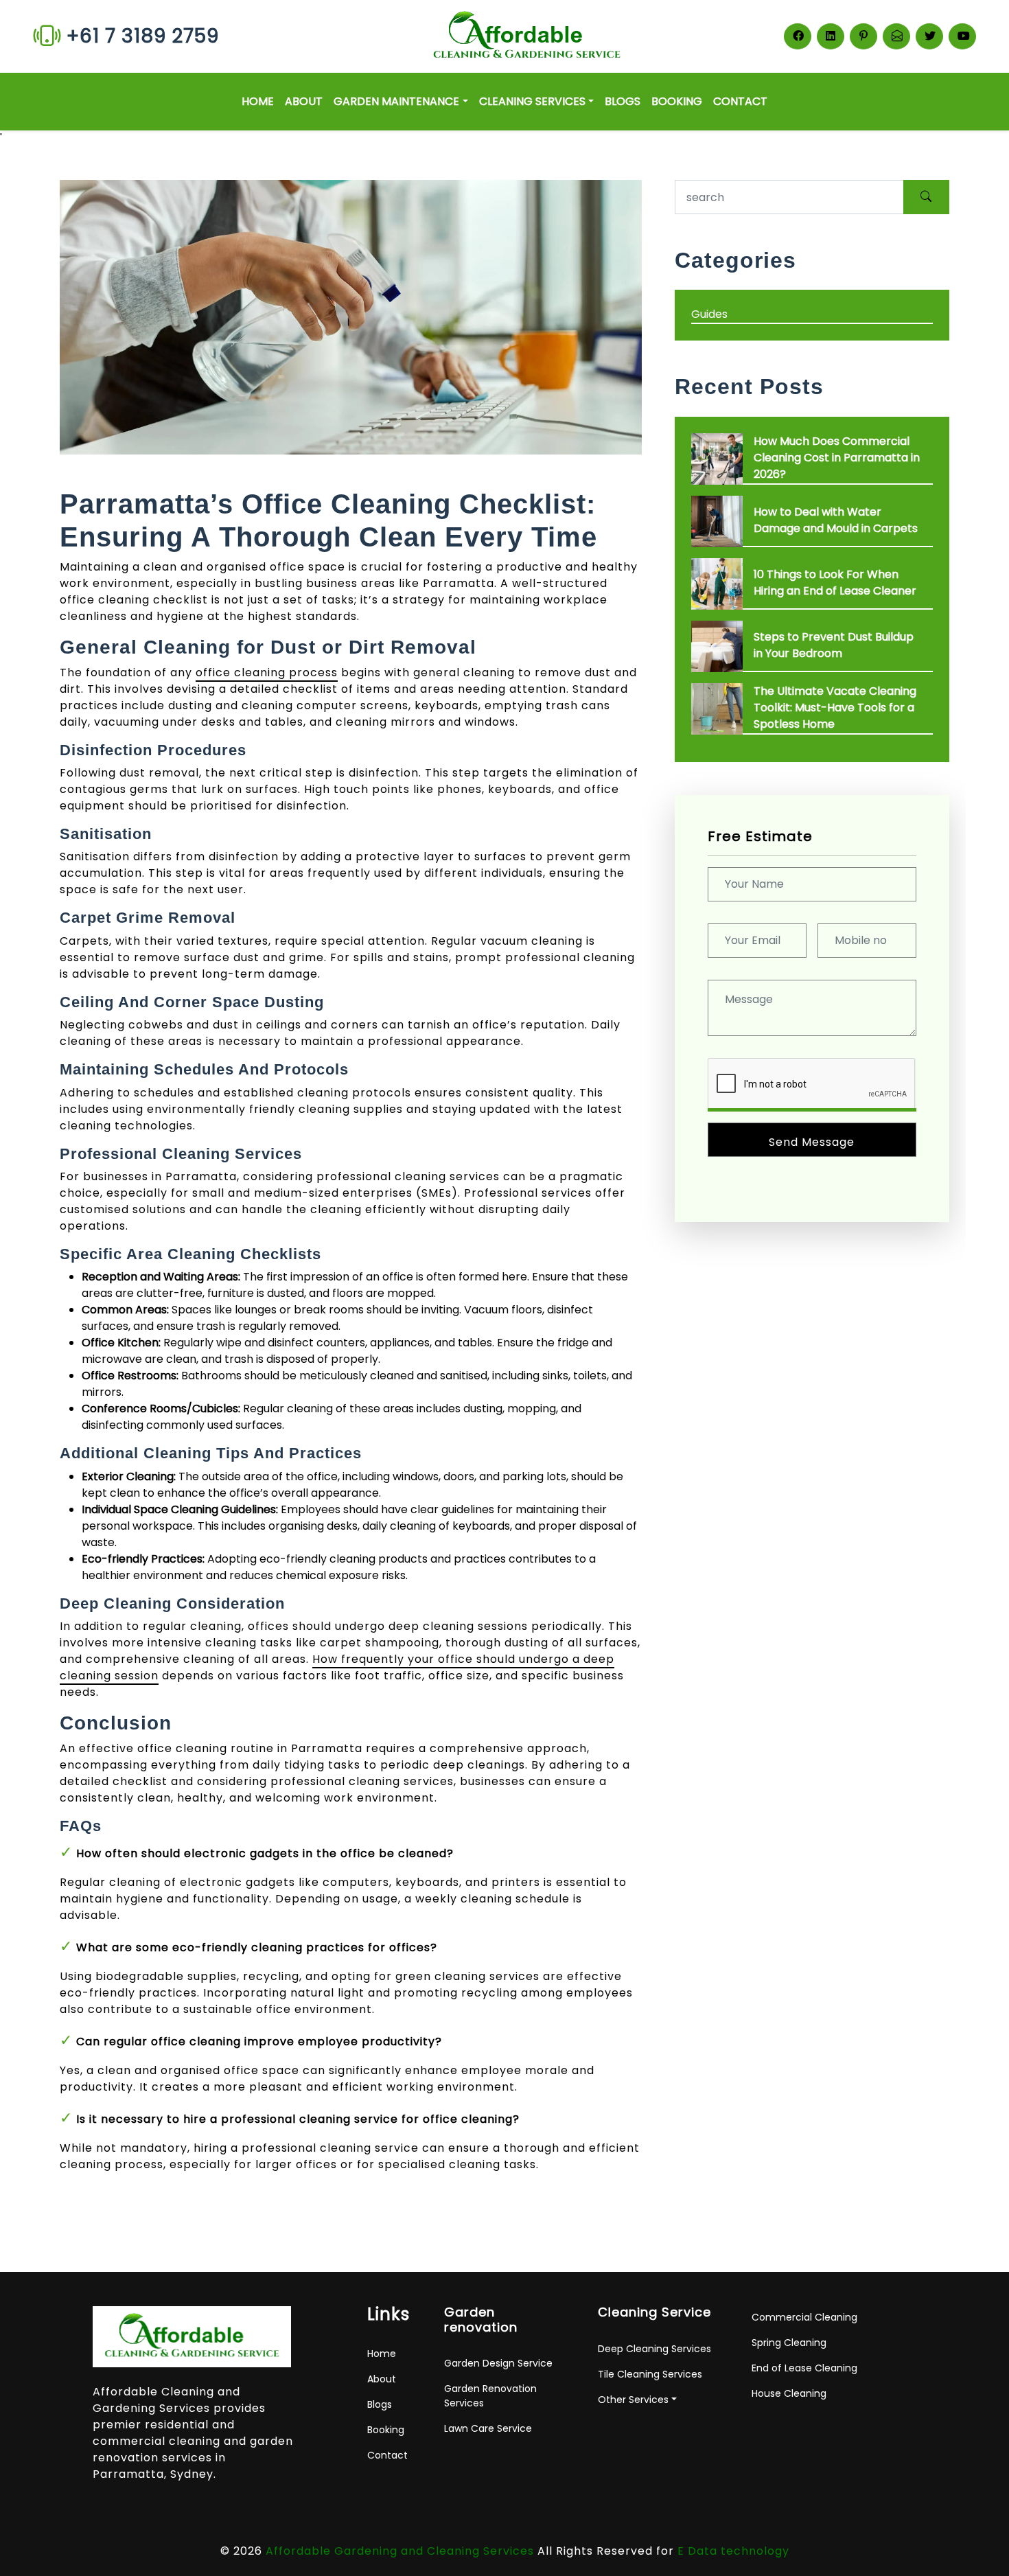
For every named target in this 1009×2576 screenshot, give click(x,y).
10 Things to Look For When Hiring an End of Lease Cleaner (835, 583)
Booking (677, 101)
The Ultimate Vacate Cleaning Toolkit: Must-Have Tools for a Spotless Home (835, 708)
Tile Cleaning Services (650, 2374)
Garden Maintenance (396, 101)
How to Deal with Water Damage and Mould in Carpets (836, 520)
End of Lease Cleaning (804, 2368)
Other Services (633, 2400)
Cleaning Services (532, 101)
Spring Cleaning (789, 2343)
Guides (709, 314)
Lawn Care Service (488, 2428)
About (304, 101)
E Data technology (733, 2551)
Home (258, 101)
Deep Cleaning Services (654, 2349)
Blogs (623, 101)
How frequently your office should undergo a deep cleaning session (337, 1667)
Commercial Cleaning (804, 2317)
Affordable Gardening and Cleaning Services (400, 2551)
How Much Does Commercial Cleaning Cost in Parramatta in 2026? (837, 458)
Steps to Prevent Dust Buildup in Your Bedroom (834, 645)
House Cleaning (789, 2393)
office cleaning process (267, 672)
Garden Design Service (498, 2363)
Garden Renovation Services (490, 2396)
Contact (740, 101)
